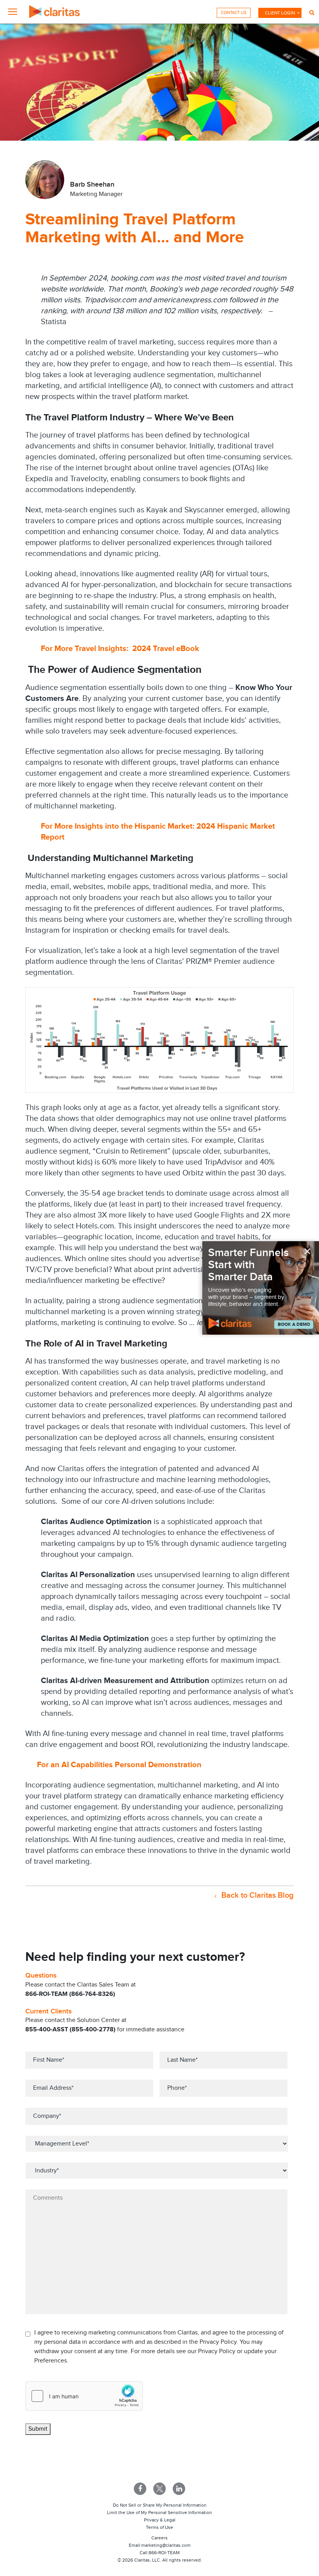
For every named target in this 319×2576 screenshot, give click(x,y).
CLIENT (280, 13)
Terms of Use (159, 2527)
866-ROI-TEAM (164, 2553)
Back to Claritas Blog (257, 1895)
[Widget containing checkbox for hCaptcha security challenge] (84, 2396)
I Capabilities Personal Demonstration (131, 1765)
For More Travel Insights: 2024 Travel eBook (120, 649)
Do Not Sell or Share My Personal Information (160, 2505)
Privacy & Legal (160, 2520)
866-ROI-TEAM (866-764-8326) (70, 1994)
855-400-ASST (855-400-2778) (70, 2030)
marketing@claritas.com (166, 2545)
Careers (159, 2538)
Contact (234, 13)
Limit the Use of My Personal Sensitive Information (159, 2512)
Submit (38, 2429)
